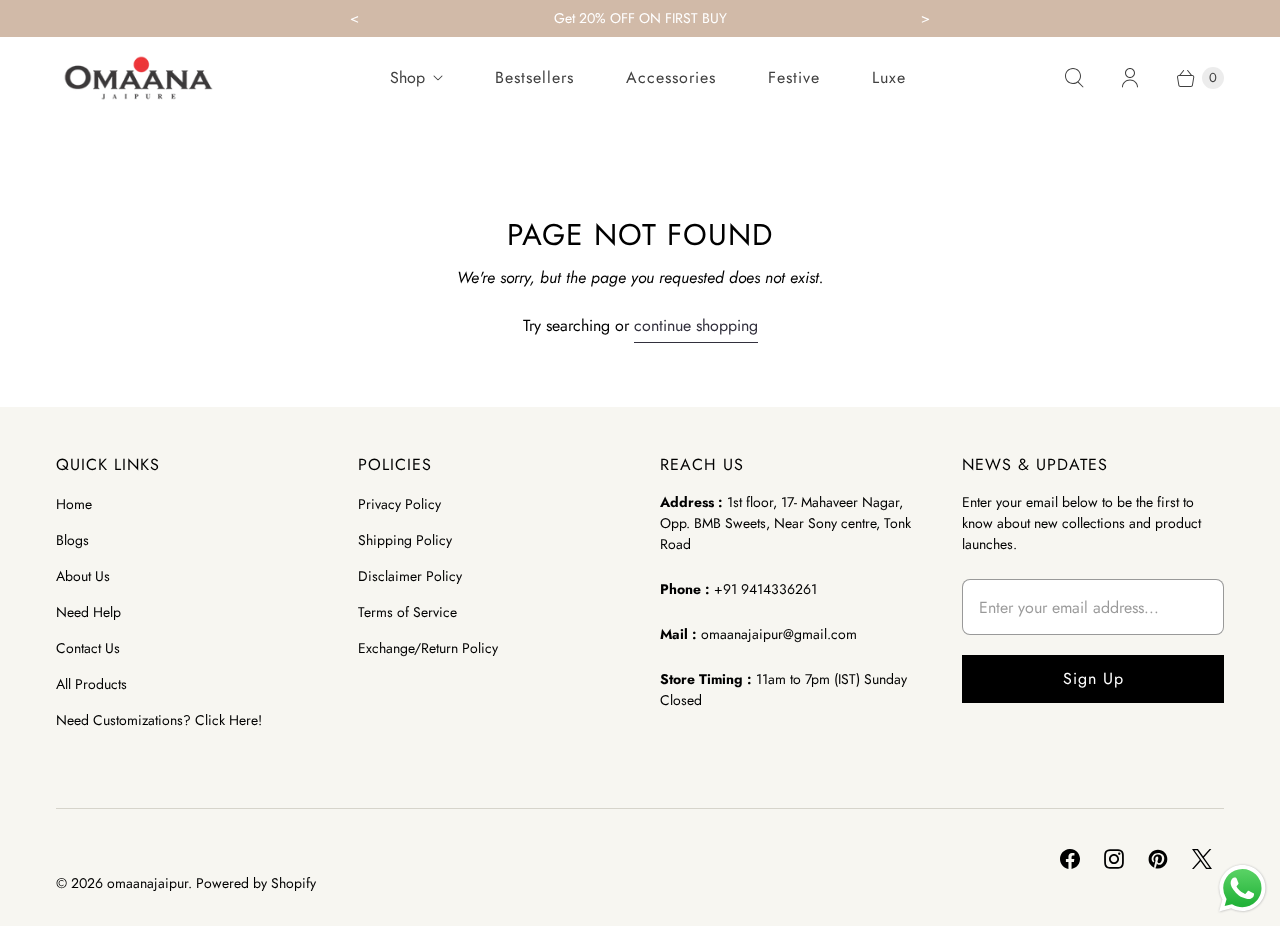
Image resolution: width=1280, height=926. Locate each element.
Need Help (88, 612)
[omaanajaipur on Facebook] (1070, 859)
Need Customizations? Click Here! (159, 720)
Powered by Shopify (256, 883)
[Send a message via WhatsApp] (1242, 888)
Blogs (72, 540)
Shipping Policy (405, 540)
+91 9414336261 (765, 589)
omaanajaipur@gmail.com (779, 634)
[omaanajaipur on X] (1202, 859)
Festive (794, 77)
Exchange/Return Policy (428, 648)
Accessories (671, 77)
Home (74, 504)
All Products (91, 684)
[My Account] (1130, 78)
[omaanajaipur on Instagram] (1114, 859)
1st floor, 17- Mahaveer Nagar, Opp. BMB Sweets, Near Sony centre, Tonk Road (785, 523)
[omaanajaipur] (138, 78)
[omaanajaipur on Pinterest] (1158, 859)
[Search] (1074, 78)
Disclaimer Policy (410, 576)
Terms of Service (407, 612)
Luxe (889, 77)
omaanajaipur (147, 883)
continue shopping (696, 325)
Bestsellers (534, 77)
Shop (407, 77)
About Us (83, 576)
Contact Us (88, 648)
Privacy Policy (399, 504)
